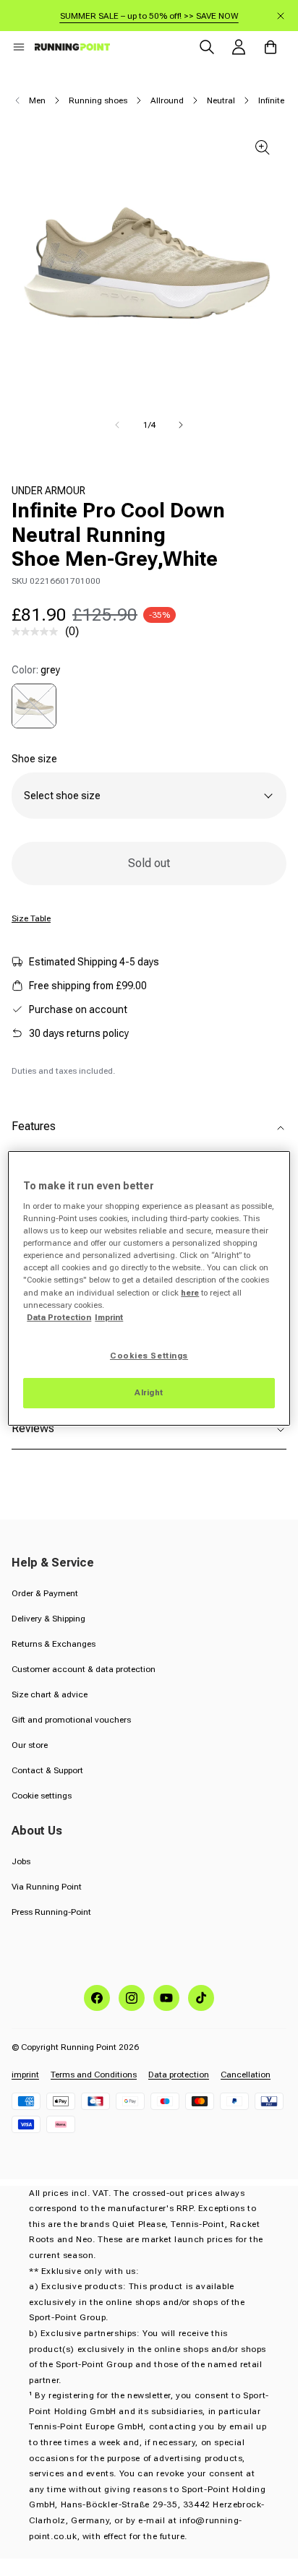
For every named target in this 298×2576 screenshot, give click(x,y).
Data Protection (59, 1317)
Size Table (31, 918)
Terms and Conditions (94, 2075)
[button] (19, 47)
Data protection (179, 2075)
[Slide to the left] (117, 425)
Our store (30, 1745)
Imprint (109, 1317)
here (190, 1293)
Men (37, 100)
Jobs (21, 1861)
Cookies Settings (149, 1356)
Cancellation (246, 2075)
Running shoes (98, 100)
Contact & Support (47, 1770)
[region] (149, 1288)
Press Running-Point (51, 1912)
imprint (25, 2075)
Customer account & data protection (84, 1669)
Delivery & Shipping (48, 1619)
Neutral (221, 100)
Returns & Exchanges (54, 1644)
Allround (167, 100)
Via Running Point (47, 1887)
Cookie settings (42, 1796)
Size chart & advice (50, 1694)
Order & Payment (45, 1593)
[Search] (207, 47)
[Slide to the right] (181, 425)
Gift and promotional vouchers (71, 1720)
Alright (149, 1392)
